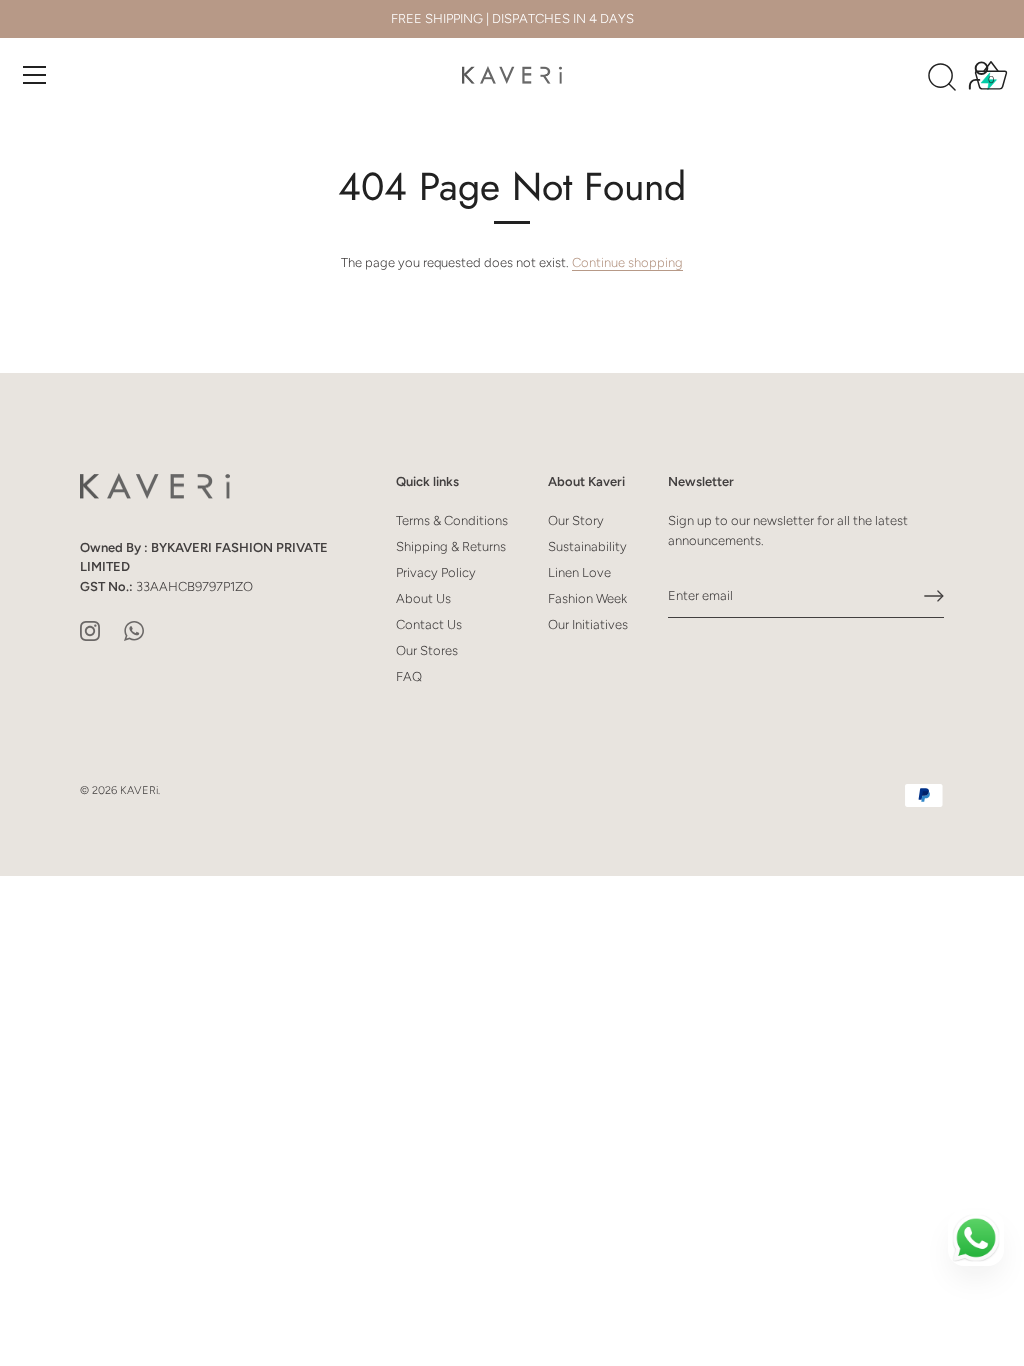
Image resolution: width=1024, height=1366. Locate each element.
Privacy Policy (436, 572)
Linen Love (579, 572)
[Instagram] (90, 629)
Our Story (576, 520)
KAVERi (139, 790)
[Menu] (35, 75)
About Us (423, 598)
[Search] (942, 78)
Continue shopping (627, 262)
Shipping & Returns (451, 546)
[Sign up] (934, 596)
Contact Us (429, 624)
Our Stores (427, 650)
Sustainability (587, 546)
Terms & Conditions (452, 520)
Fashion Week (587, 598)
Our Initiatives (588, 624)
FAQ (409, 676)
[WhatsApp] (134, 629)
